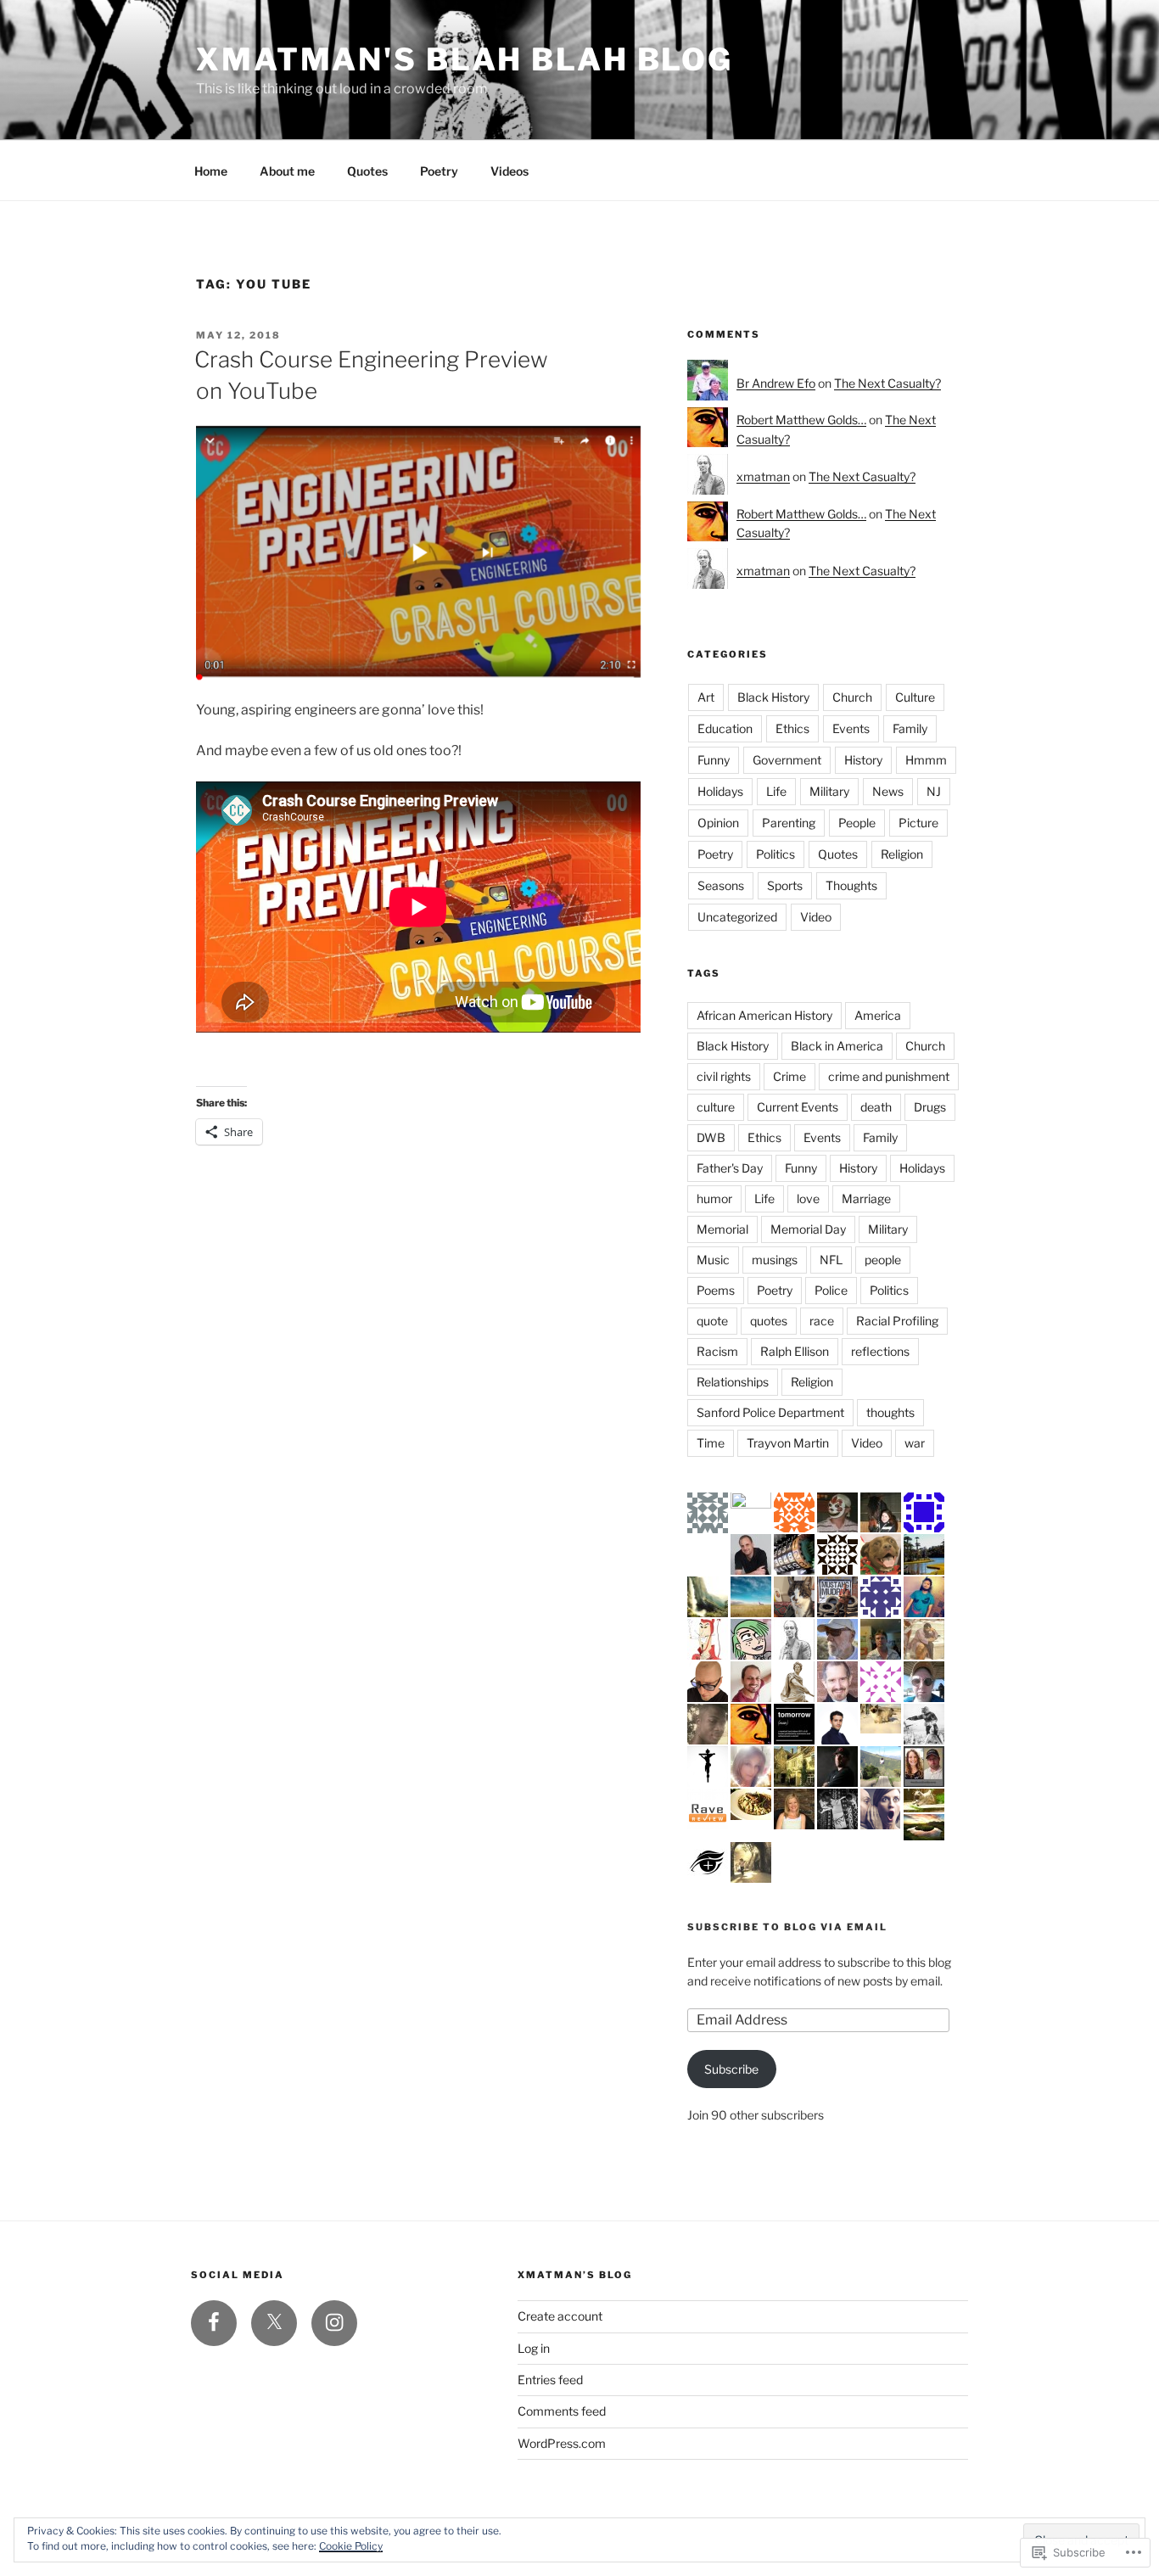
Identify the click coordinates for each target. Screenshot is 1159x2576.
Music (713, 1260)
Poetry (439, 171)
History (863, 760)
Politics (775, 854)
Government (787, 760)
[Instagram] (334, 2323)
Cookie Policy (351, 2546)
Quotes (367, 171)
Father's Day (730, 1168)
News (888, 791)
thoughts (890, 1412)
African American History (764, 1015)
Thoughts (851, 885)
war (915, 1443)
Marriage (866, 1198)
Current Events (798, 1107)
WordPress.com (562, 2443)
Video (816, 917)
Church (852, 697)
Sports (785, 885)
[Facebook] (214, 2323)
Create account (560, 2316)
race (822, 1321)
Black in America (837, 1046)
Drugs (930, 1107)
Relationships (733, 1382)
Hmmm (926, 760)
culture (716, 1107)
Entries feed (550, 2380)
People (857, 823)
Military (829, 791)
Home (211, 171)
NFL (831, 1260)
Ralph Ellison (795, 1351)
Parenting (789, 823)
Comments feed (562, 2411)
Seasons (721, 885)
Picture (918, 823)
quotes (769, 1321)
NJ (934, 791)
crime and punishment (889, 1076)
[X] (274, 2323)
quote (712, 1321)
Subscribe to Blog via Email (787, 1927)
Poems (716, 1290)
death (876, 1107)
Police (831, 1290)
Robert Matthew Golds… (801, 420)
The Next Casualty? (887, 383)
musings (775, 1260)
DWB (711, 1137)
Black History (773, 697)
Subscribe (731, 2069)
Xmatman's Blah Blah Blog (465, 59)
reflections (880, 1351)
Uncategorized (737, 917)
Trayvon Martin (788, 1443)
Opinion (718, 823)
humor (714, 1198)
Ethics (792, 728)
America (878, 1015)
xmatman (763, 476)
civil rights (724, 1076)
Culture (915, 697)
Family (910, 728)
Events (851, 728)
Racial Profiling (897, 1321)
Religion (902, 854)
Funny (714, 760)
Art (706, 697)
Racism (717, 1351)
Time (711, 1443)
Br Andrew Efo (776, 383)
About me (287, 171)
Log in (534, 2348)
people (883, 1260)
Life (776, 791)
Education (725, 728)
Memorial (722, 1229)
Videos (510, 171)
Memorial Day (808, 1229)
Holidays (720, 791)
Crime (789, 1076)
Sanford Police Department (770, 1412)
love (808, 1198)
